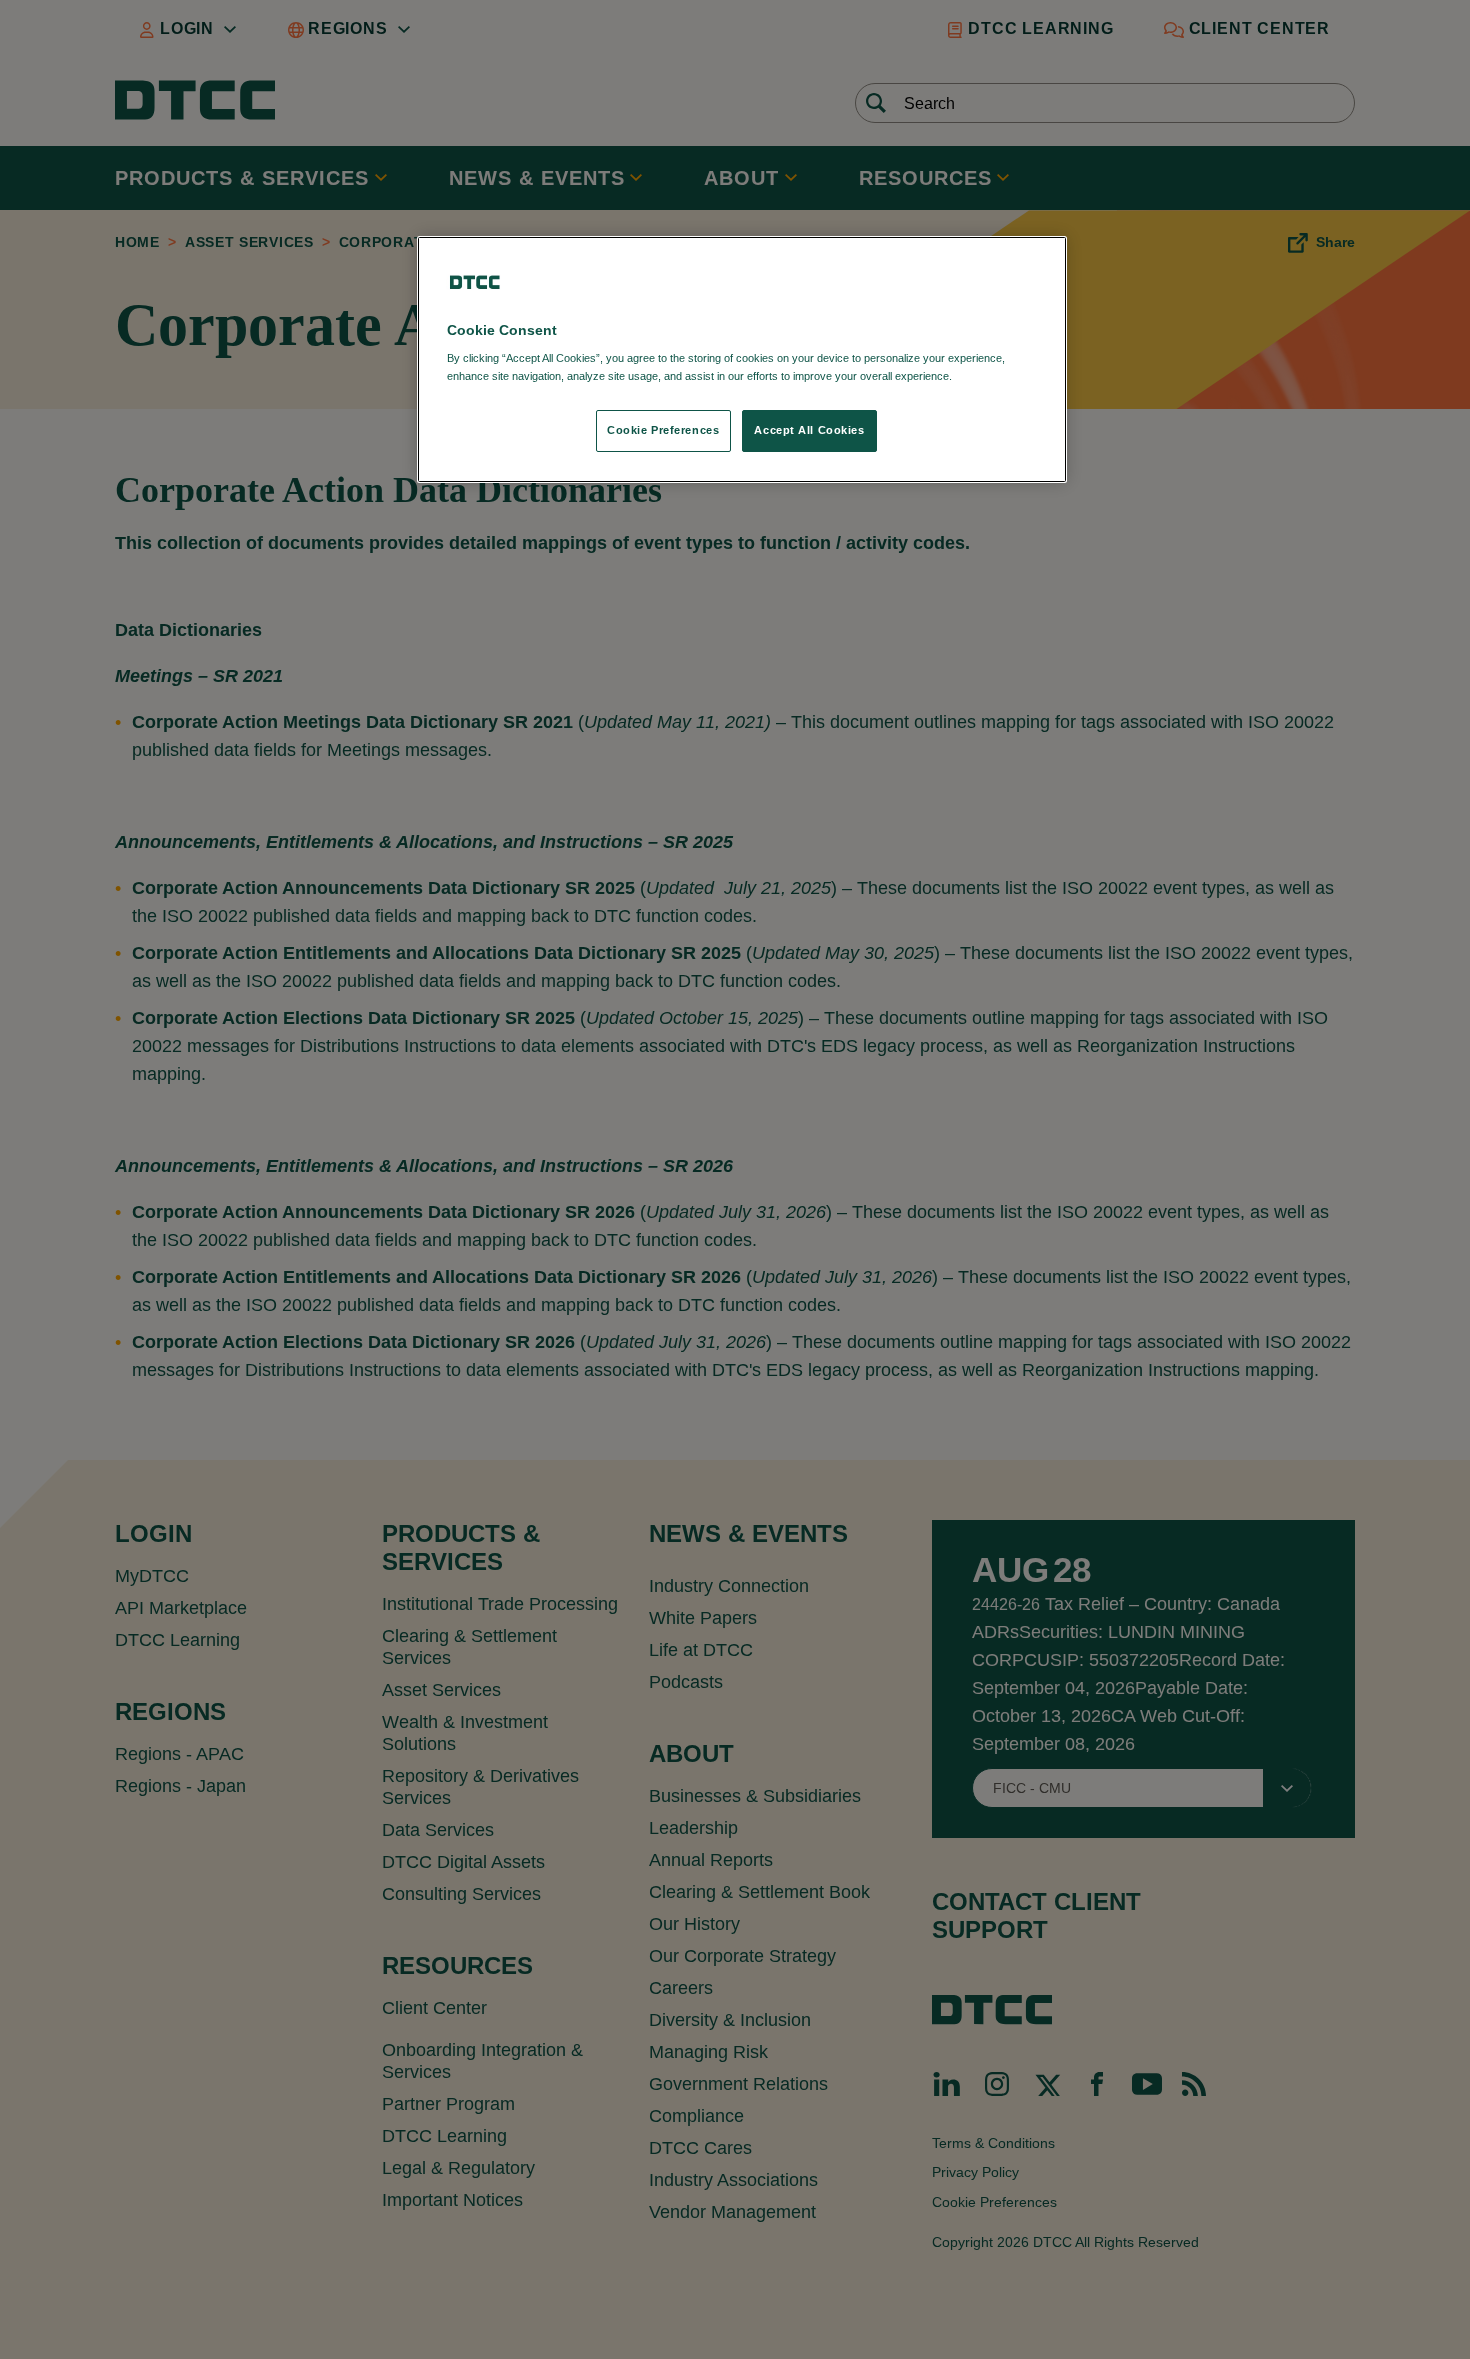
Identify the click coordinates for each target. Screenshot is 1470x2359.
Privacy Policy (996, 376)
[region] (742, 359)
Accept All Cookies (809, 430)
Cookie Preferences (663, 430)
